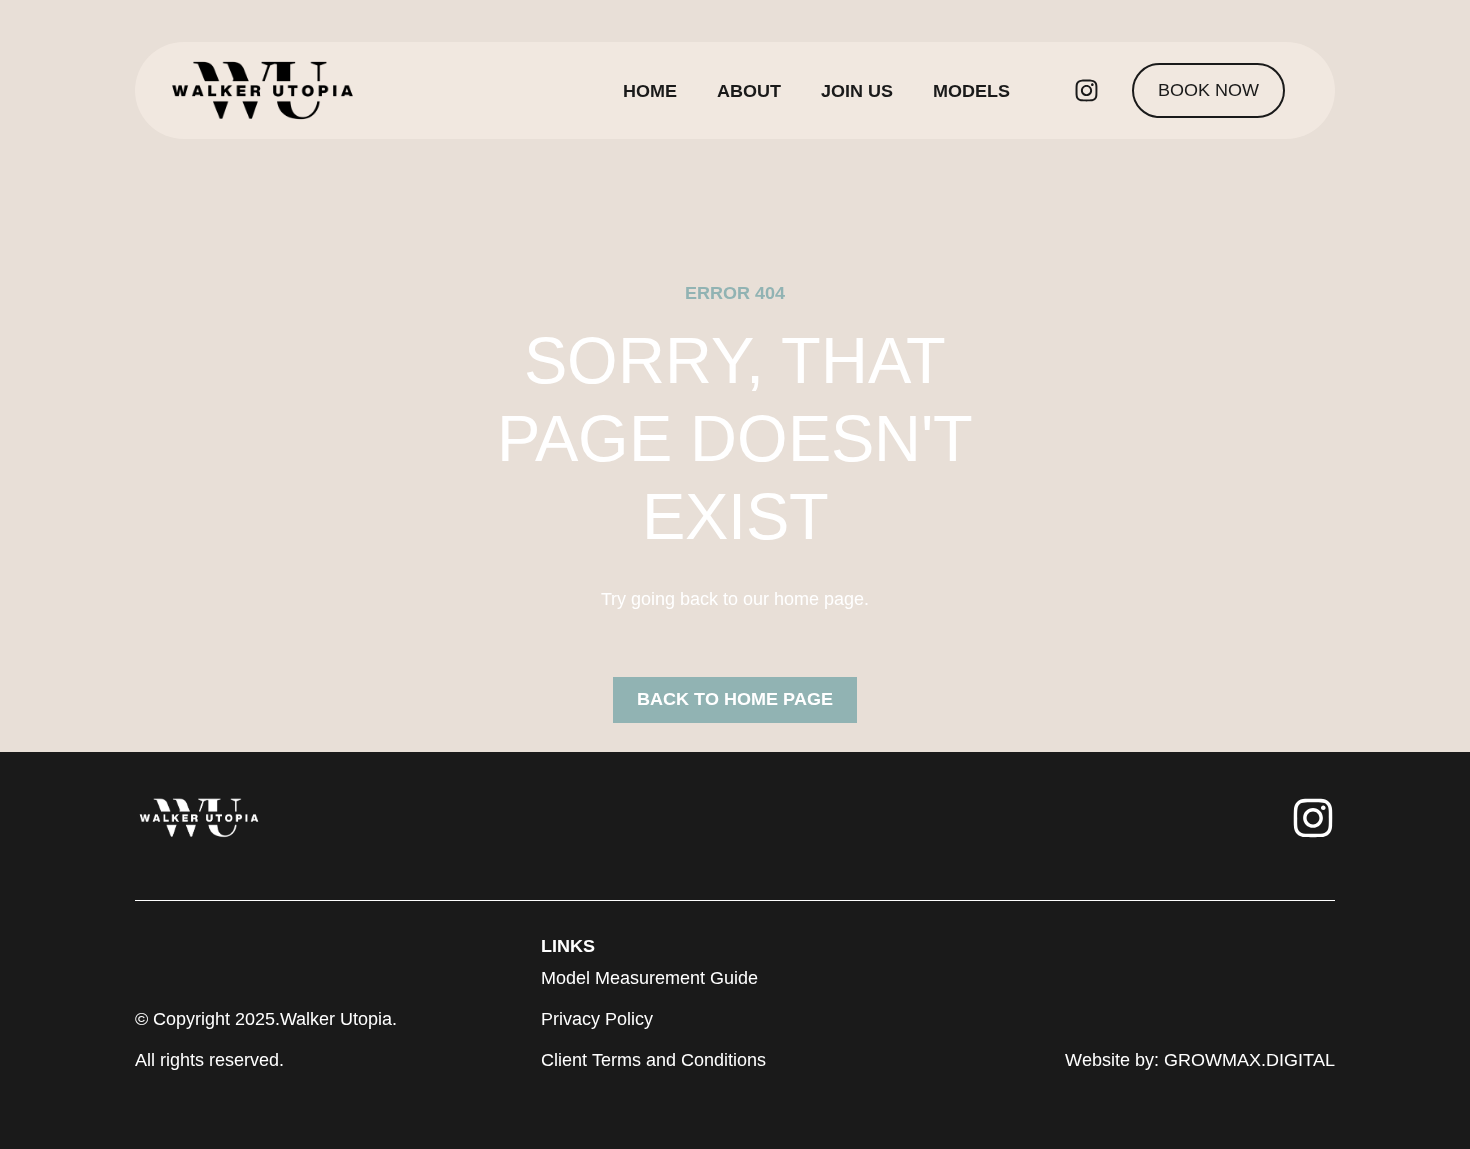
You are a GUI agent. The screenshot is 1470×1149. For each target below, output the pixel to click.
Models (971, 91)
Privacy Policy (597, 1019)
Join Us (857, 91)
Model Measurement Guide (649, 978)
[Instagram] (1086, 91)
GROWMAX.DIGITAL (1249, 1060)
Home (650, 91)
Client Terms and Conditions (653, 1060)
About (749, 91)
